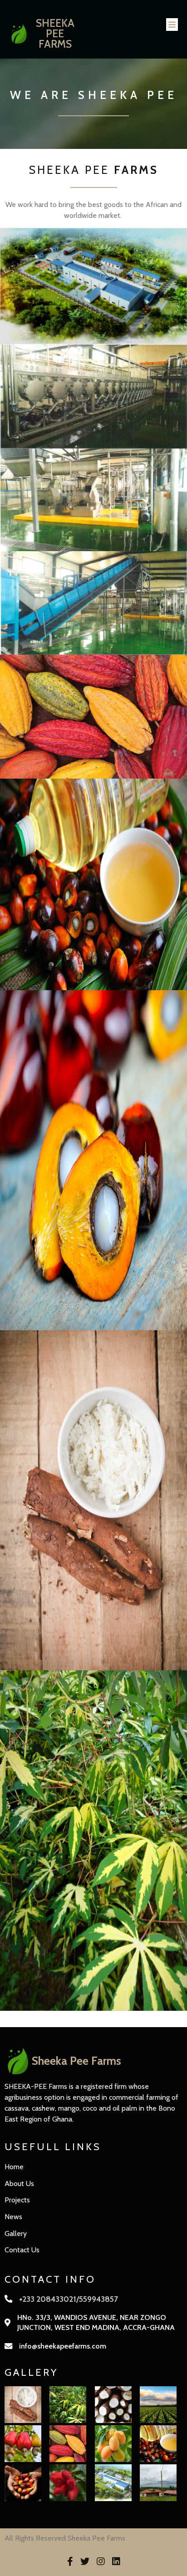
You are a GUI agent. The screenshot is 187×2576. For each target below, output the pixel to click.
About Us (19, 2184)
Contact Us (22, 2250)
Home (14, 2167)
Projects (17, 2200)
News (13, 2217)
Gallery (16, 2233)
